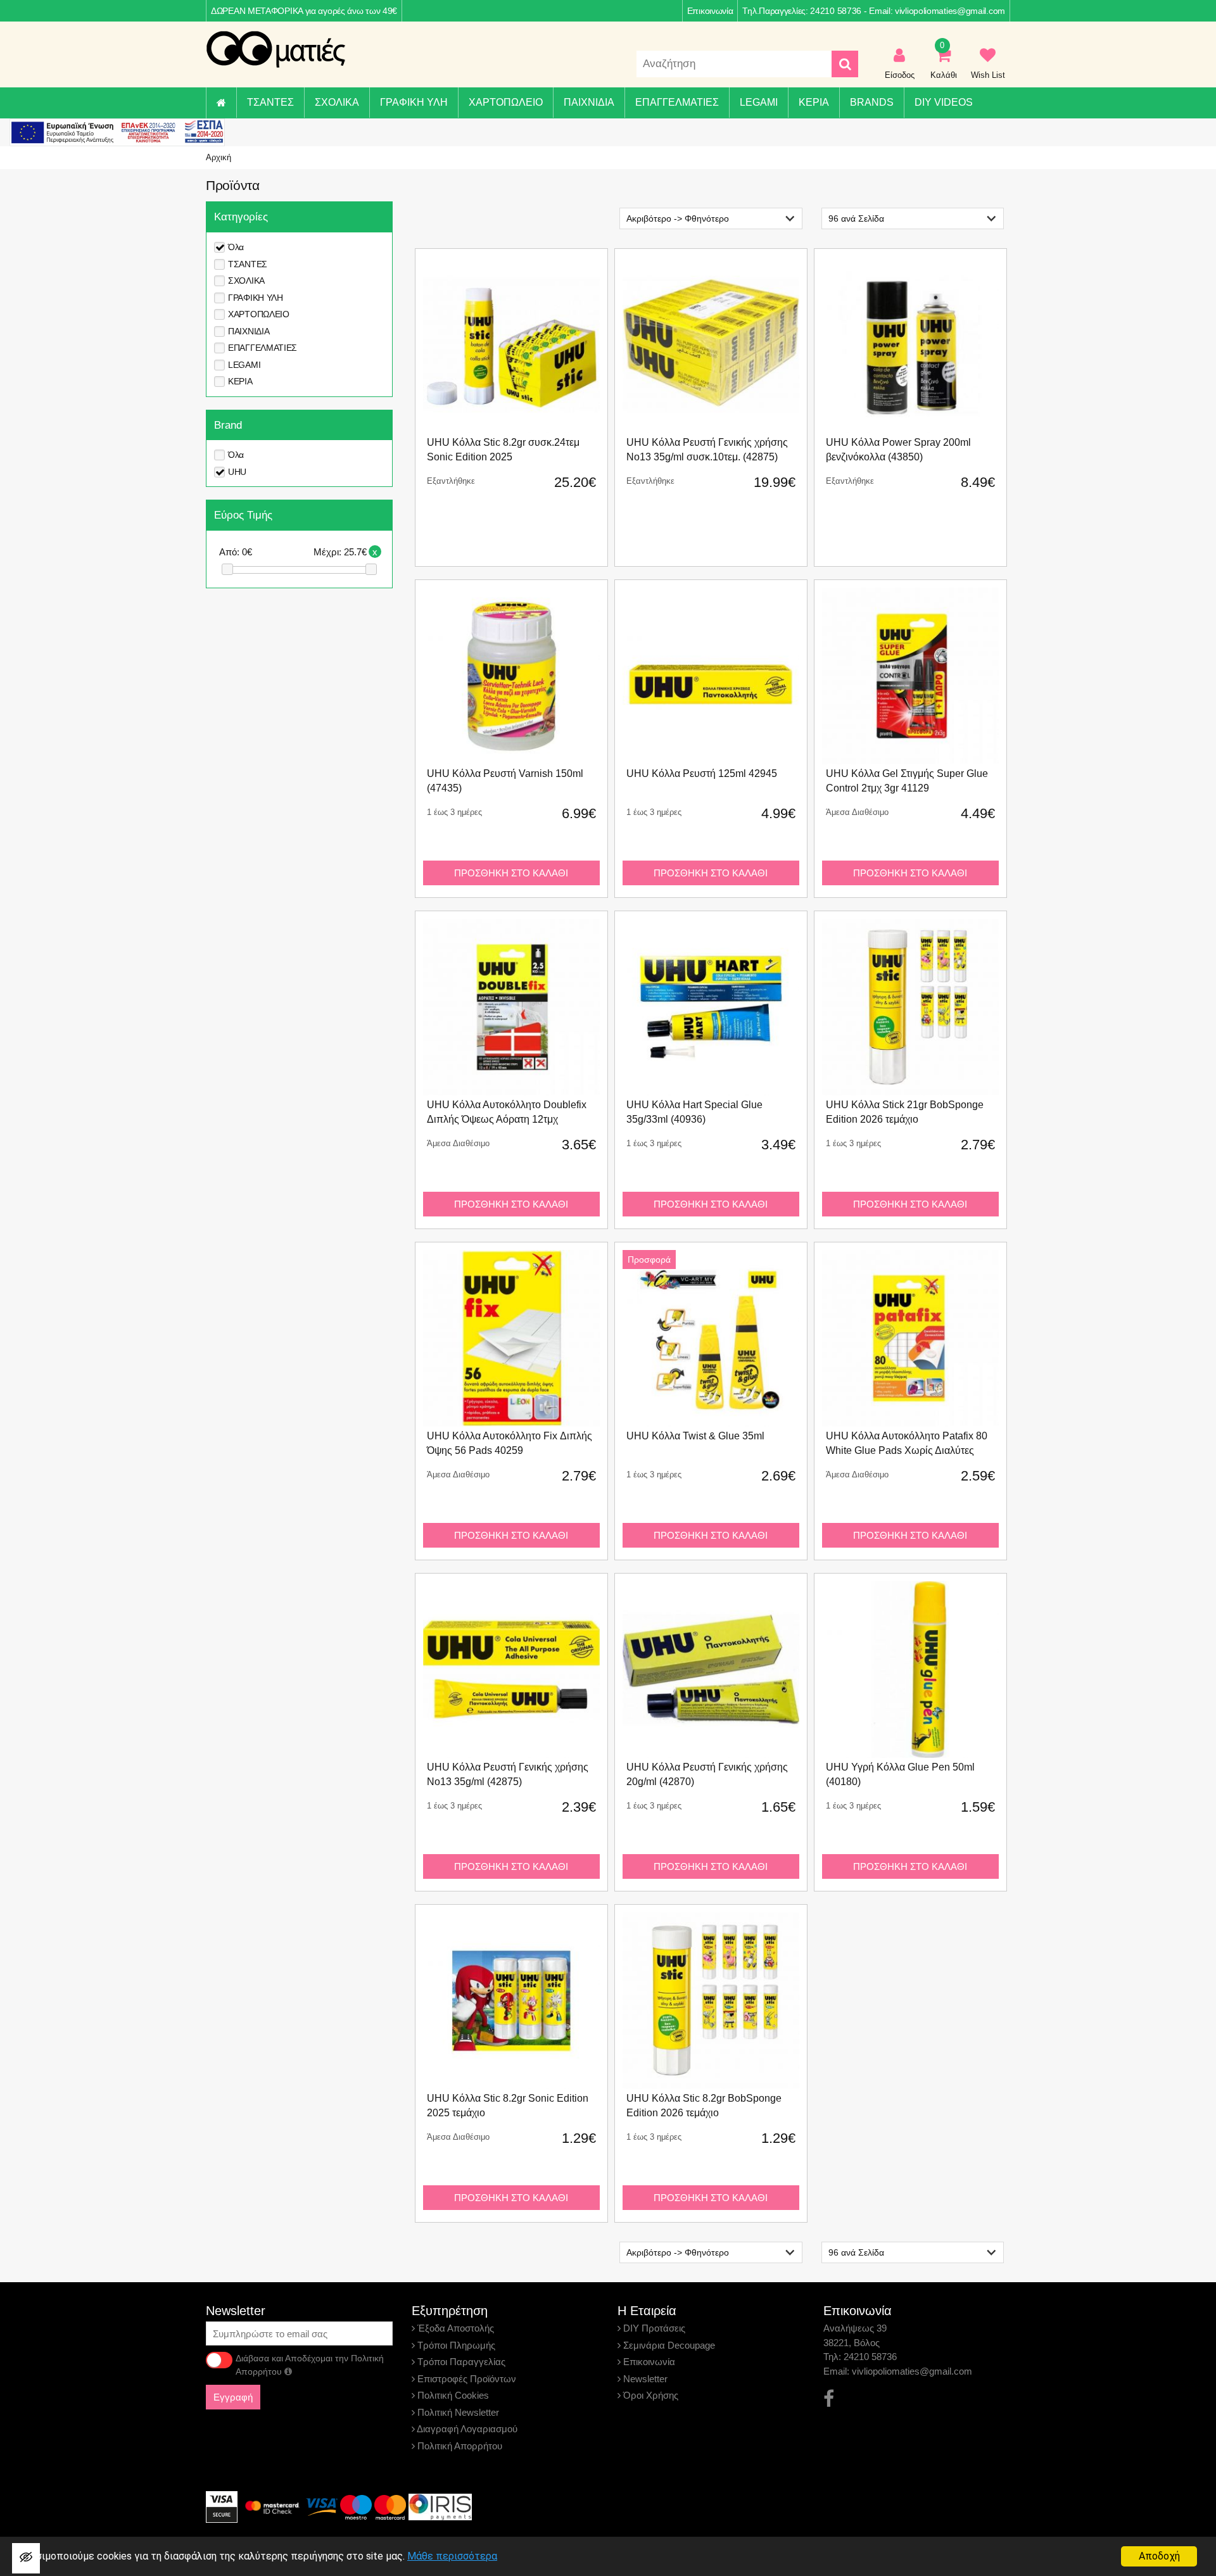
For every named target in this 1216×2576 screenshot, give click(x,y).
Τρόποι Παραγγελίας (460, 2362)
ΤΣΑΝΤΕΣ (270, 102)
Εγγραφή (233, 2397)
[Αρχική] (221, 103)
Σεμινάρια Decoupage (668, 2345)
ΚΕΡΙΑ (814, 102)
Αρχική (218, 157)
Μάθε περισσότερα (452, 2556)
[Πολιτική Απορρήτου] (288, 2371)
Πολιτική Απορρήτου (459, 2446)
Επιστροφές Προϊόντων (465, 2379)
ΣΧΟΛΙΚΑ (337, 102)
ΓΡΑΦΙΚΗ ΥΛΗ (414, 102)
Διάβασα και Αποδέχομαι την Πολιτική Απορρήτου (310, 2365)
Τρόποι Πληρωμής (455, 2345)
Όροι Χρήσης (649, 2395)
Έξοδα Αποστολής (454, 2328)
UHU (237, 472)
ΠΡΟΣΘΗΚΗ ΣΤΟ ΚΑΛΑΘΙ (511, 873)
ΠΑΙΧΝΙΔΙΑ (589, 102)
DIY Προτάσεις (653, 2328)
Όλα (236, 247)
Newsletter (644, 2379)
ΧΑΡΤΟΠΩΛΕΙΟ (506, 102)
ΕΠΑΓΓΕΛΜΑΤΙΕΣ (677, 102)
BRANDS (872, 102)
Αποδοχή (1159, 2556)
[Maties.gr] (275, 49)
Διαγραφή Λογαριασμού (466, 2429)
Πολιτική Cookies (452, 2395)
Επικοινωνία (710, 11)
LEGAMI (759, 102)
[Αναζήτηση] (845, 64)
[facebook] (829, 2399)
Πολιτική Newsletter (457, 2412)
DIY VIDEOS (944, 102)
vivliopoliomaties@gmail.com (950, 11)
